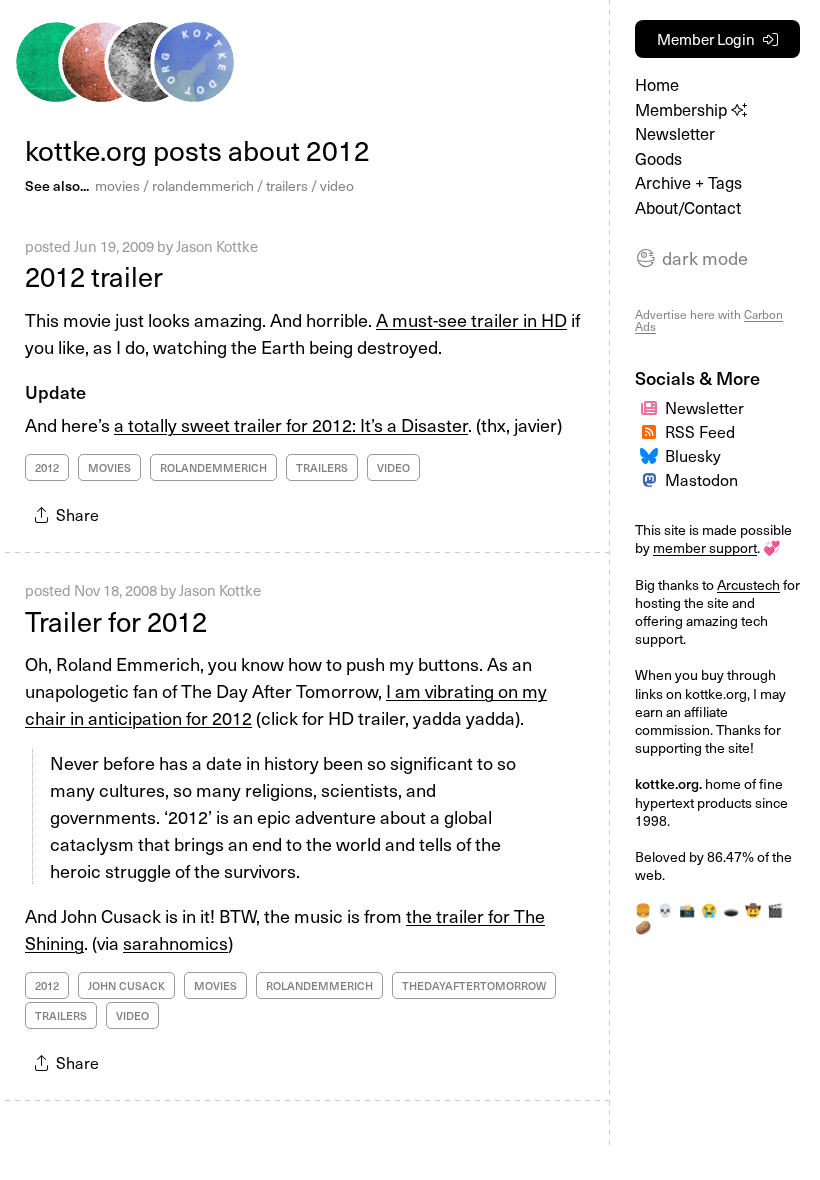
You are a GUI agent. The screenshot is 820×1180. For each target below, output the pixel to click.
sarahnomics (175, 942)
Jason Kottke (217, 246)
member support (705, 547)
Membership (683, 109)
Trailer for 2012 (116, 620)
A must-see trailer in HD (471, 319)
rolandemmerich (203, 185)
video (337, 185)
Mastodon (701, 479)
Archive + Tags (688, 182)
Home (657, 84)
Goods (658, 158)
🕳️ (731, 909)
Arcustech (748, 584)
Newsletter (675, 133)
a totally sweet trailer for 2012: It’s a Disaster (291, 424)
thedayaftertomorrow (474, 985)
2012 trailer (94, 275)
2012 (47, 467)
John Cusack (126, 985)
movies (117, 185)
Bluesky (693, 455)
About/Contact (688, 207)
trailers (287, 185)
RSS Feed (700, 431)
